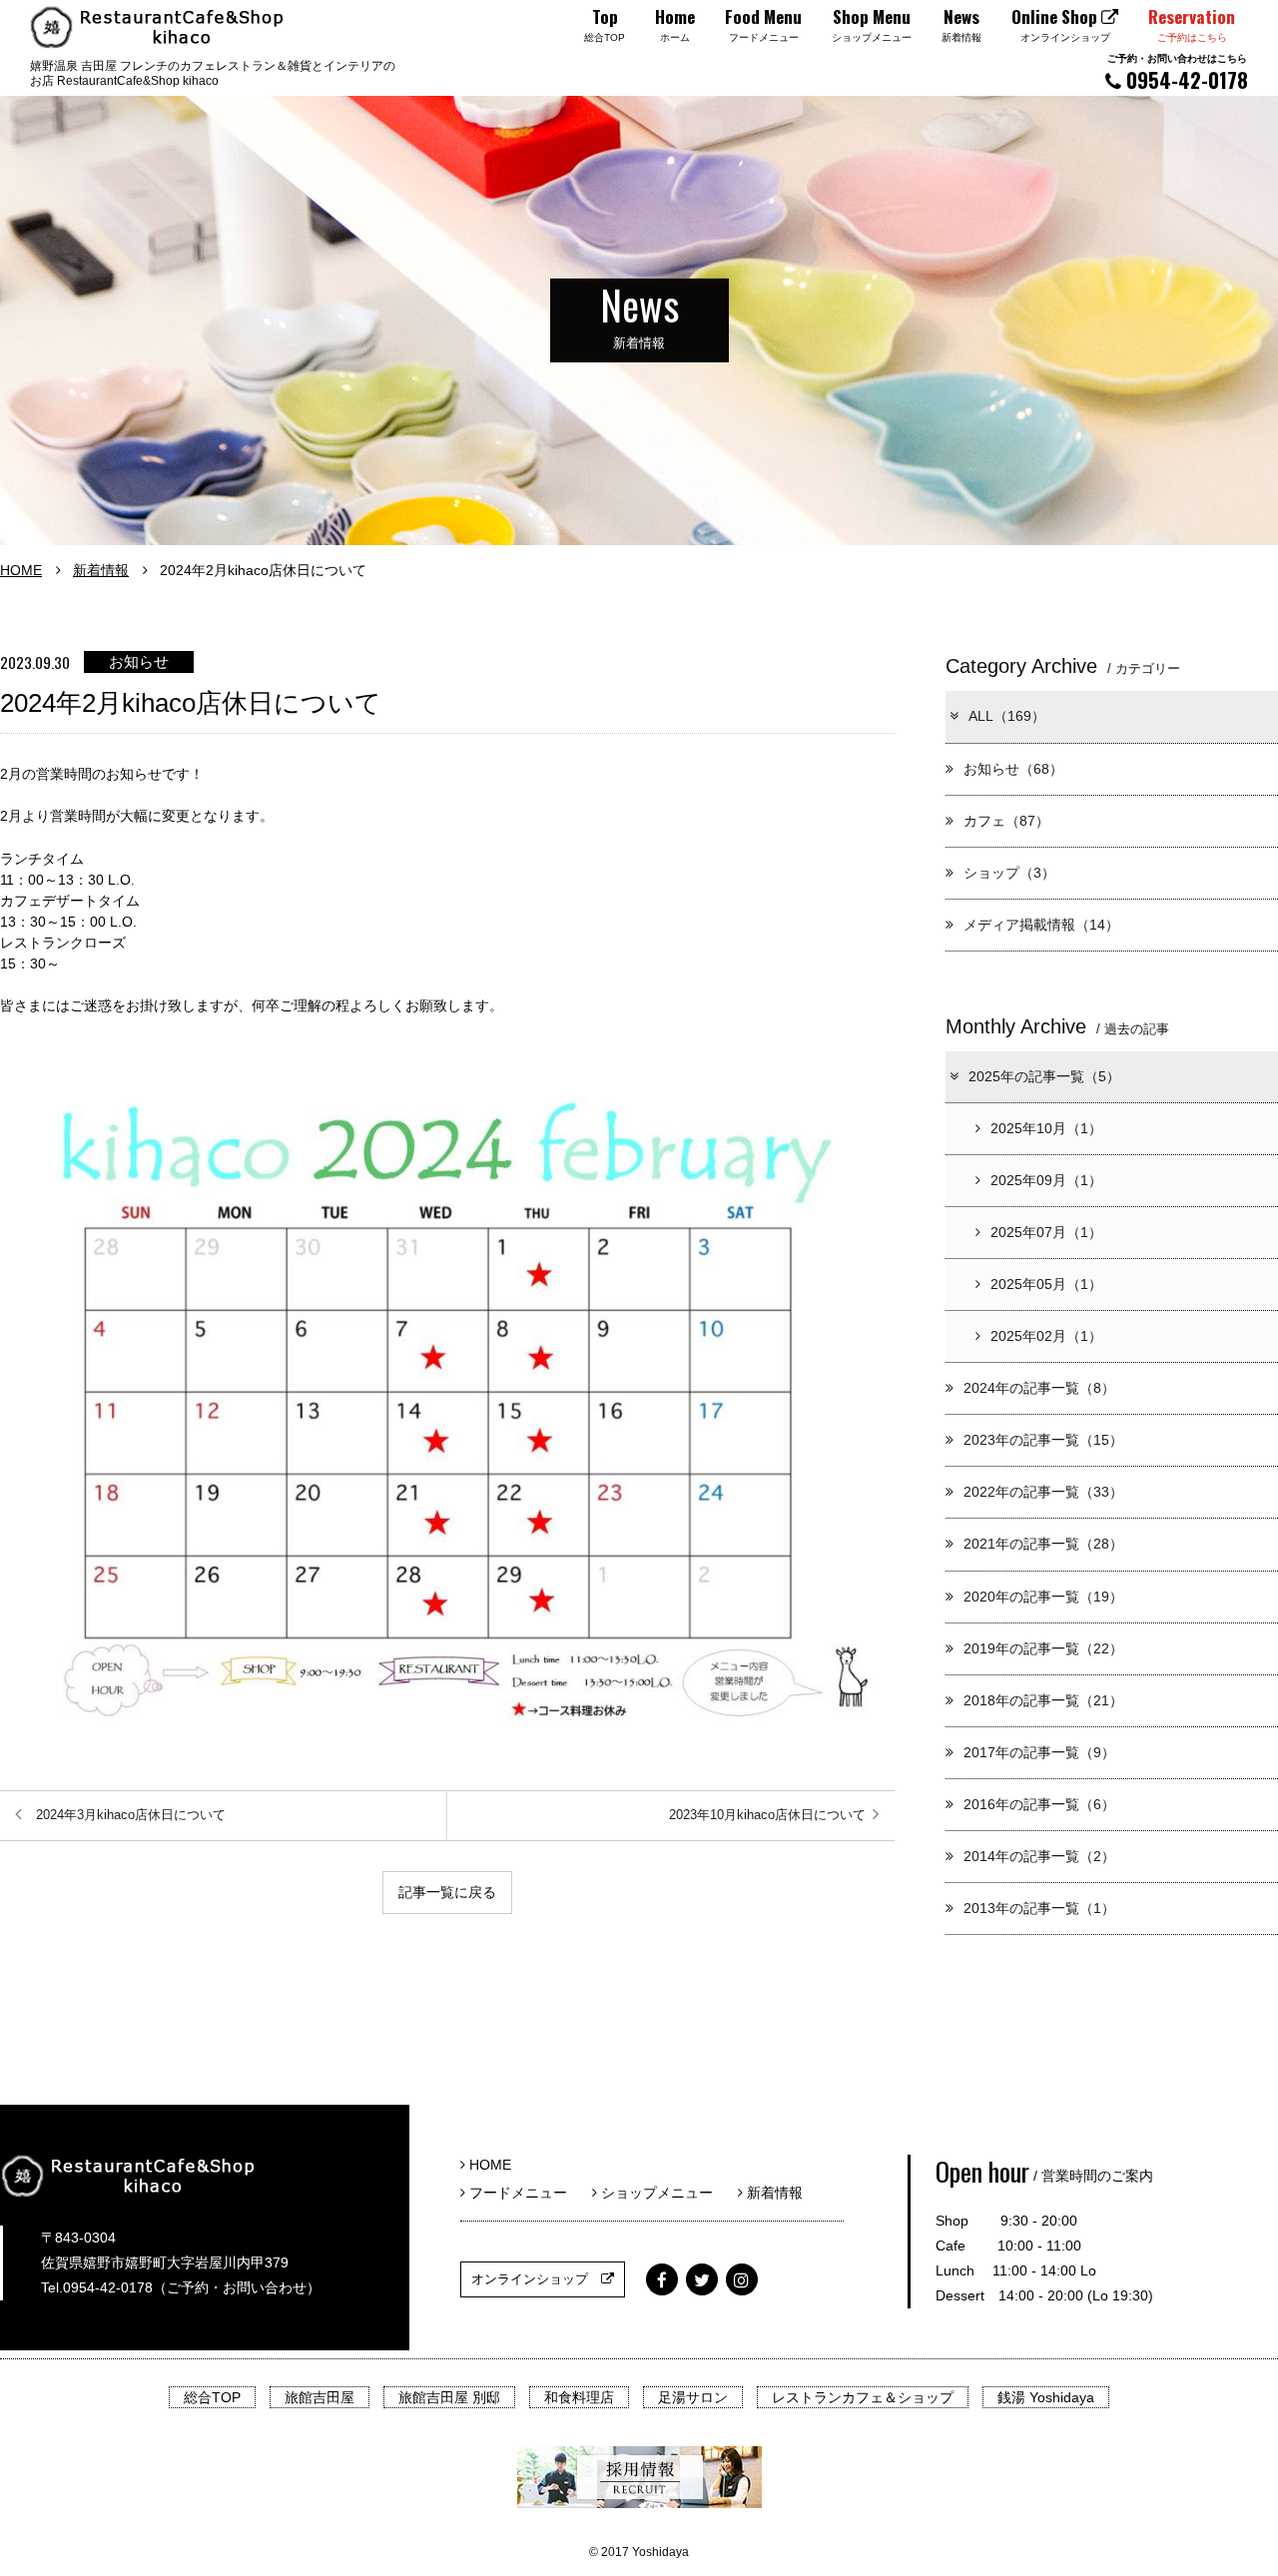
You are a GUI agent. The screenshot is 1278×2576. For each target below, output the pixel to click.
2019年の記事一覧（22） (1043, 1648)
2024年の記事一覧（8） (1039, 1388)
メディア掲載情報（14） (1041, 925)
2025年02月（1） (1046, 1336)
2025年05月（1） (1046, 1284)
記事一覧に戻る (447, 1892)
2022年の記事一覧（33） (1043, 1492)
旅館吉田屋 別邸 (449, 2397)
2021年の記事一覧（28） (1043, 1544)
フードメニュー (523, 2193)
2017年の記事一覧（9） (1039, 1752)
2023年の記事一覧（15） (1043, 1440)
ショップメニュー (662, 2193)
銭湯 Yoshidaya (1046, 2397)
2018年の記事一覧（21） (1043, 1700)
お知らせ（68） (1013, 769)
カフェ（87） (1006, 821)
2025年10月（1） (1046, 1128)
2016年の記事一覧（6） (1039, 1804)
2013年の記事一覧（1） (1039, 1908)
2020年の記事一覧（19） (1043, 1597)
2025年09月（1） (1046, 1180)
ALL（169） (1007, 716)
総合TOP (212, 2397)
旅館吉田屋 (319, 2397)
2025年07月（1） (1046, 1232)
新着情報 (101, 570)
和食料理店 (579, 2397)
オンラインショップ (536, 2279)
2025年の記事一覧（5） (1044, 1076)
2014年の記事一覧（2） (1039, 1856)
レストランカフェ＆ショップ (863, 2397)
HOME (21, 570)
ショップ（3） (1009, 873)
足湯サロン (693, 2397)
